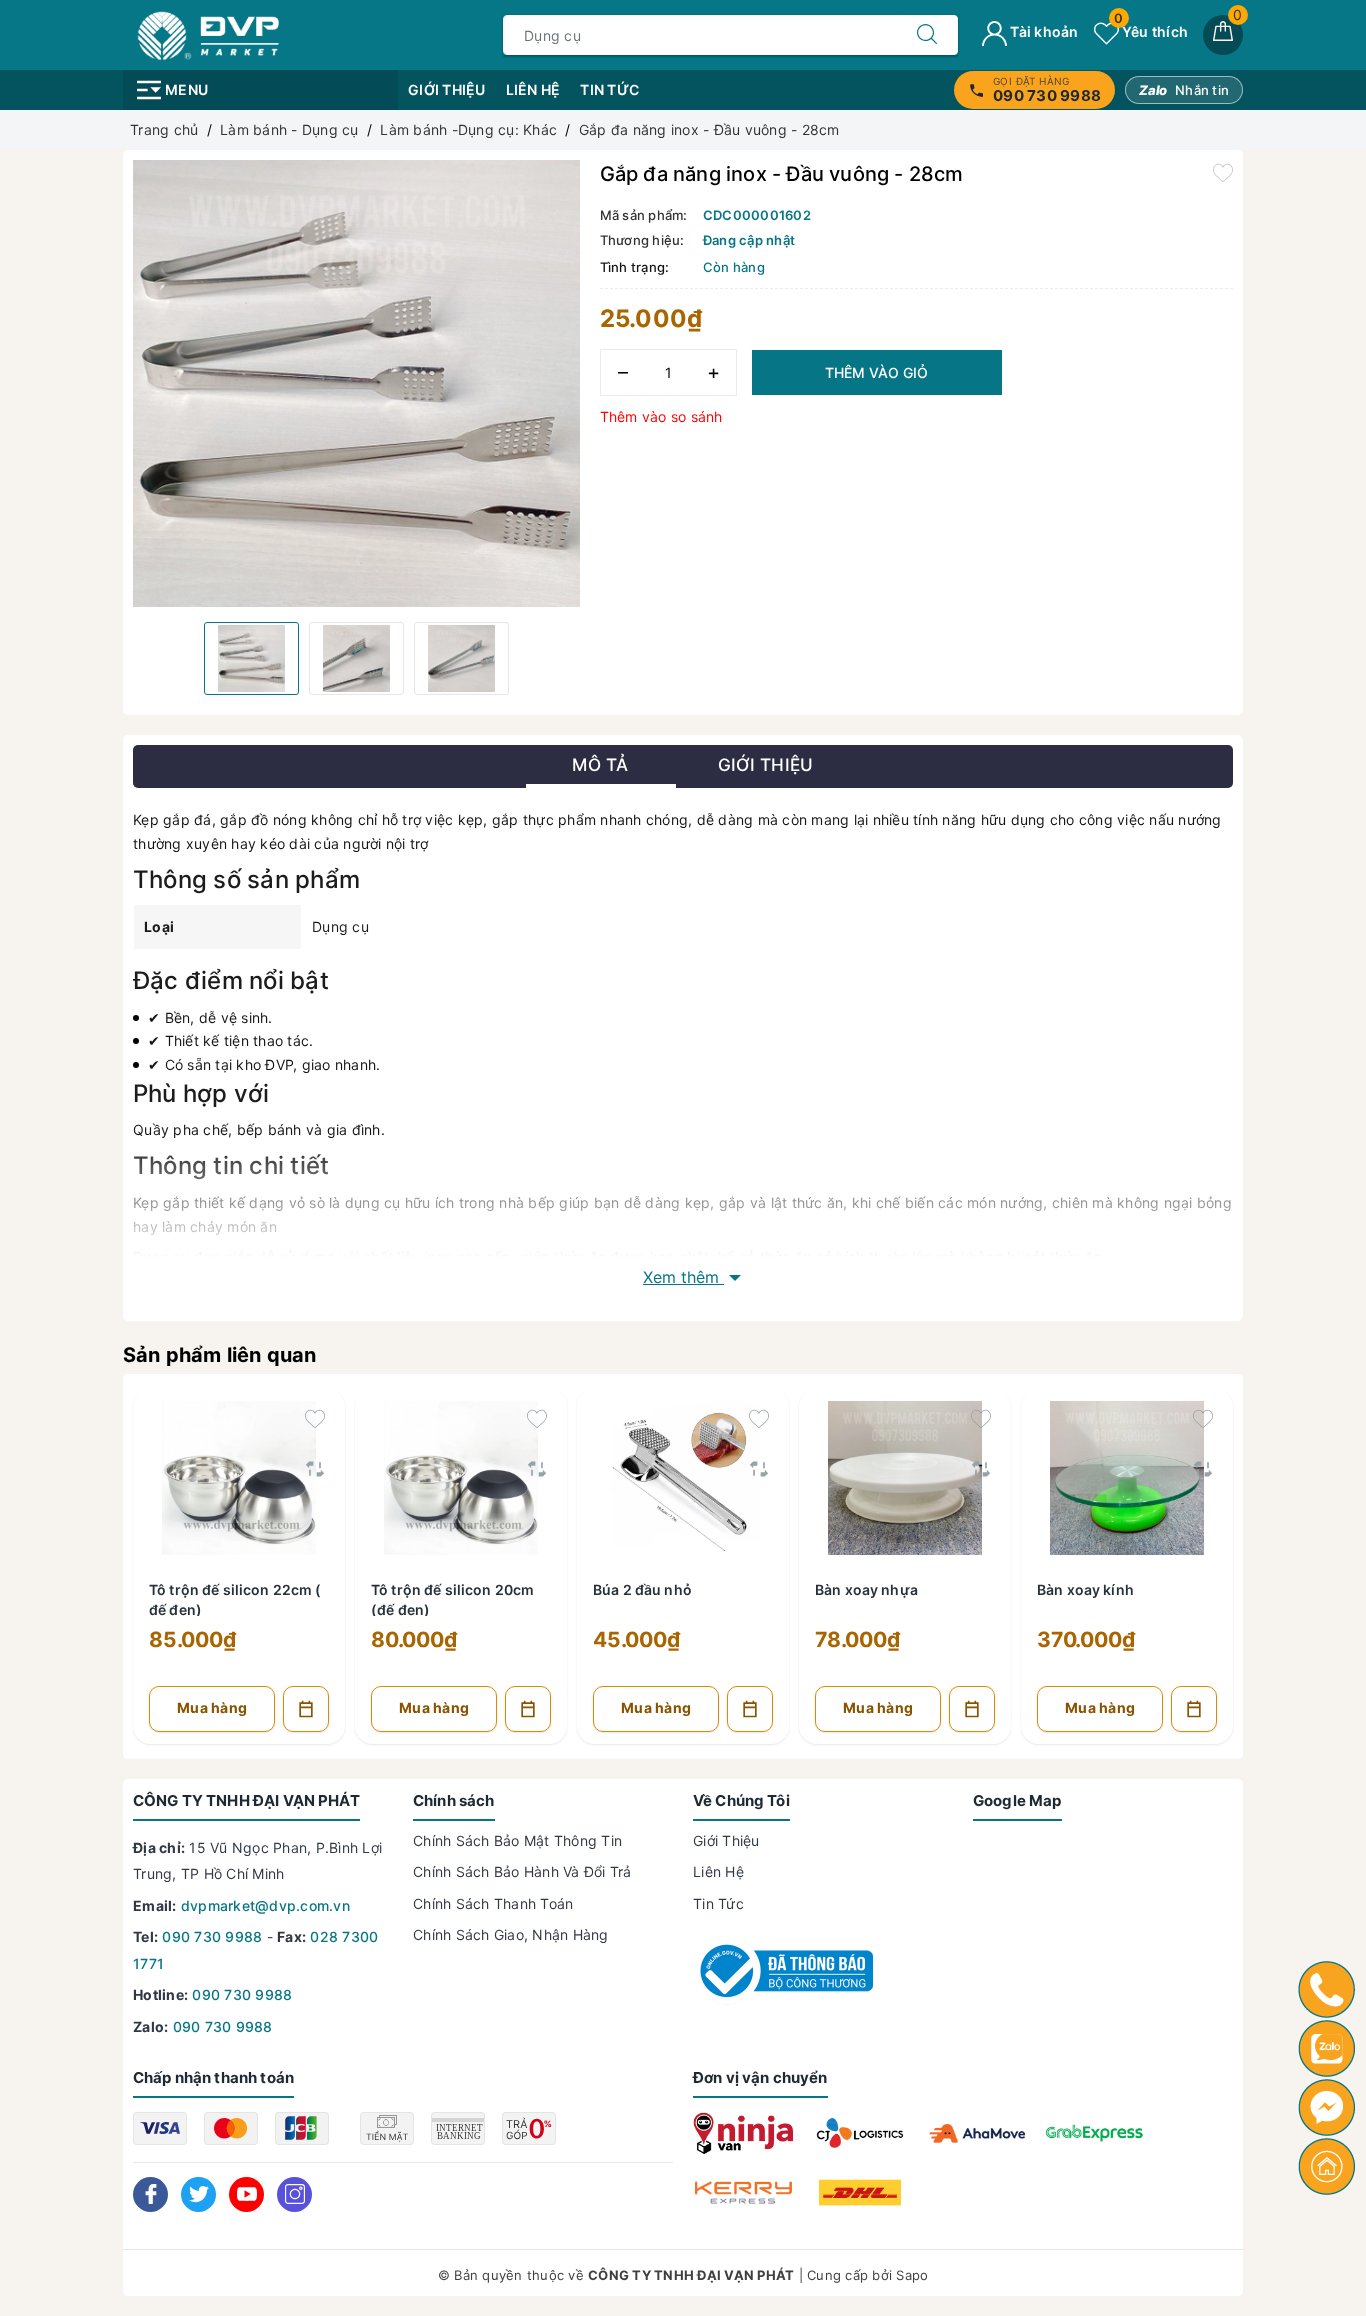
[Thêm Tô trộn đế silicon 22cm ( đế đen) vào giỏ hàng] (306, 1709)
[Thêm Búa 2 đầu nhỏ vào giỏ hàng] (750, 1709)
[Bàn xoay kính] (1127, 1474)
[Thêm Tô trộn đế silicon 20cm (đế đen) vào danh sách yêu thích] (537, 1419)
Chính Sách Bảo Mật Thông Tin (517, 1840)
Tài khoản (1043, 31)
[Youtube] (246, 2194)
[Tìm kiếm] (927, 35)
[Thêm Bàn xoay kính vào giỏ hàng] (1194, 1709)
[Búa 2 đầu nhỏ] (683, 1474)
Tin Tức (609, 89)
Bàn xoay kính (1085, 1589)
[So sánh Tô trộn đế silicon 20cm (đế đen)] (537, 1469)
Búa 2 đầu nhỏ (642, 1589)
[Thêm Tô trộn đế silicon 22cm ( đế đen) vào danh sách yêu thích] (315, 1419)
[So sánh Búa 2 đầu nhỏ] (759, 1469)
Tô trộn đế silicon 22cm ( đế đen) (235, 1598)
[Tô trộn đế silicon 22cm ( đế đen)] (239, 1474)
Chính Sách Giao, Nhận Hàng (511, 1934)
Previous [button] (78, 1581)
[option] (356, 383)
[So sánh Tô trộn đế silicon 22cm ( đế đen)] (315, 1469)
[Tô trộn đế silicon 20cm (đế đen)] (461, 1474)
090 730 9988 (212, 1936)
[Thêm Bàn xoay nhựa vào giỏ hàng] (972, 1709)
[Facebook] (150, 2194)
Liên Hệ (533, 89)
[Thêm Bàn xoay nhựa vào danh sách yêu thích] (981, 1419)
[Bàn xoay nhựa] (905, 1474)
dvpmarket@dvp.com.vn (265, 1905)
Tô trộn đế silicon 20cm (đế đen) (452, 1598)
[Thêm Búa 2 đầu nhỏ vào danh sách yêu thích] (759, 1419)
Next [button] (1288, 1581)
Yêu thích (1151, 31)
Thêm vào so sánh (661, 416)
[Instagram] (294, 2194)
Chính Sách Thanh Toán (493, 1903)
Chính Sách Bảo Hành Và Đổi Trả (522, 1871)
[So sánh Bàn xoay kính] (1203, 1469)
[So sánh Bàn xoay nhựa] (981, 1469)
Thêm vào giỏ (876, 372)
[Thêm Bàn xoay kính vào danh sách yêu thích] (1203, 1419)
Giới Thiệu (447, 89)
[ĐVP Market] (209, 33)
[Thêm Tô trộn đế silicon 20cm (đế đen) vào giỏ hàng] (528, 1709)
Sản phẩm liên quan (220, 1355)
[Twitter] (198, 2194)
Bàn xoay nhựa (866, 1589)
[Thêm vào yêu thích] (1223, 172)
